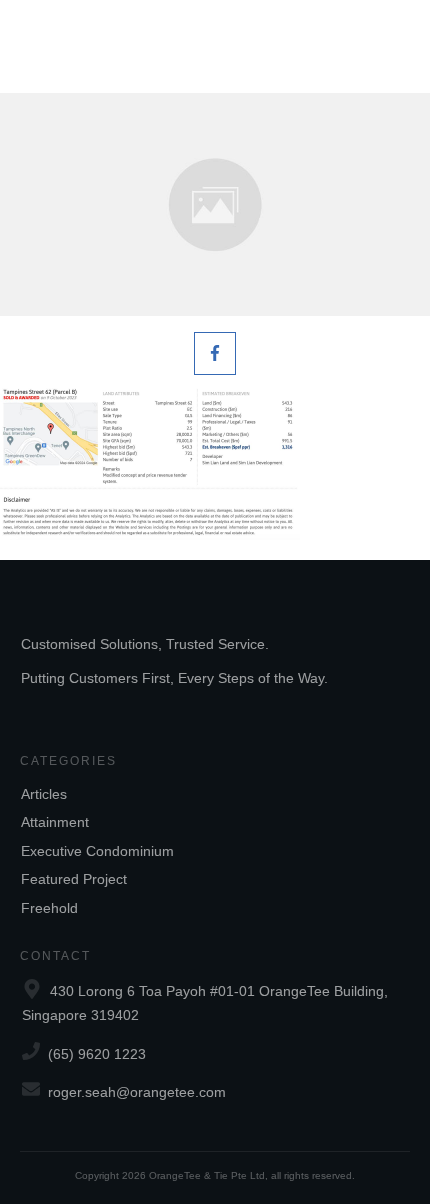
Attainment (55, 822)
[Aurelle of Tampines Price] (215, 204)
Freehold (49, 908)
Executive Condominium (97, 851)
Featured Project (74, 879)
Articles (44, 794)
